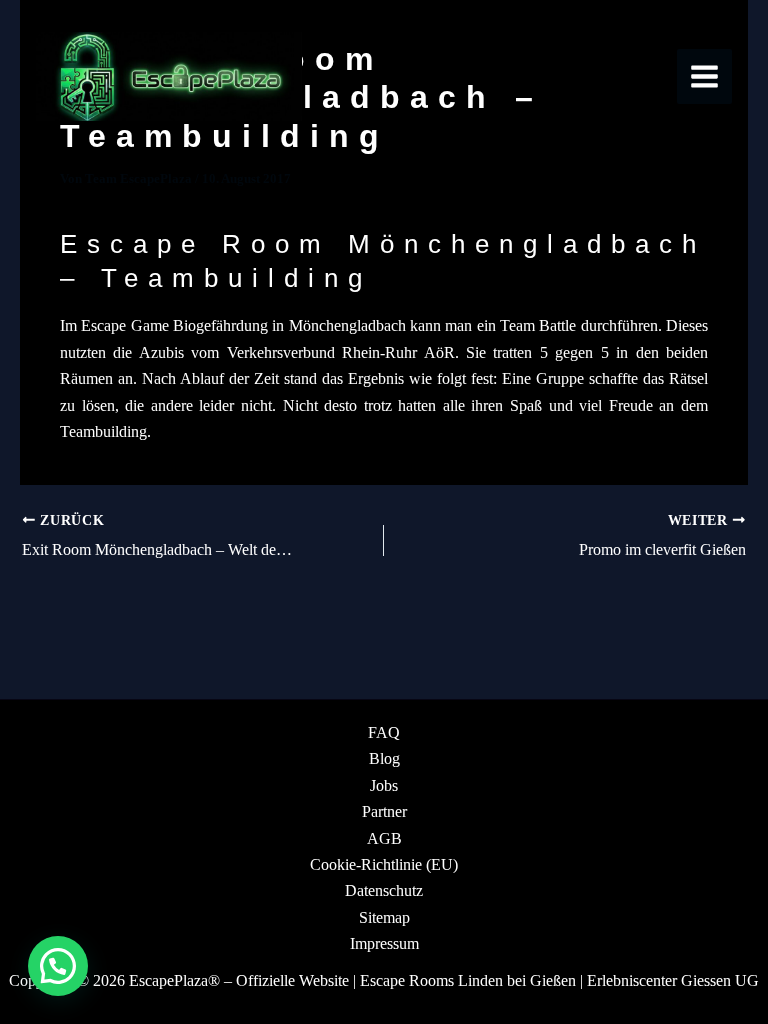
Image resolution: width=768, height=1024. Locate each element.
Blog (384, 758)
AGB (384, 838)
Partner (384, 811)
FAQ (384, 732)
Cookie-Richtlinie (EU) (384, 864)
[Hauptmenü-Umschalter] (704, 76)
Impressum (384, 943)
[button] (58, 966)
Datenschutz (384, 890)
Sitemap (384, 917)
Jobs (384, 785)
